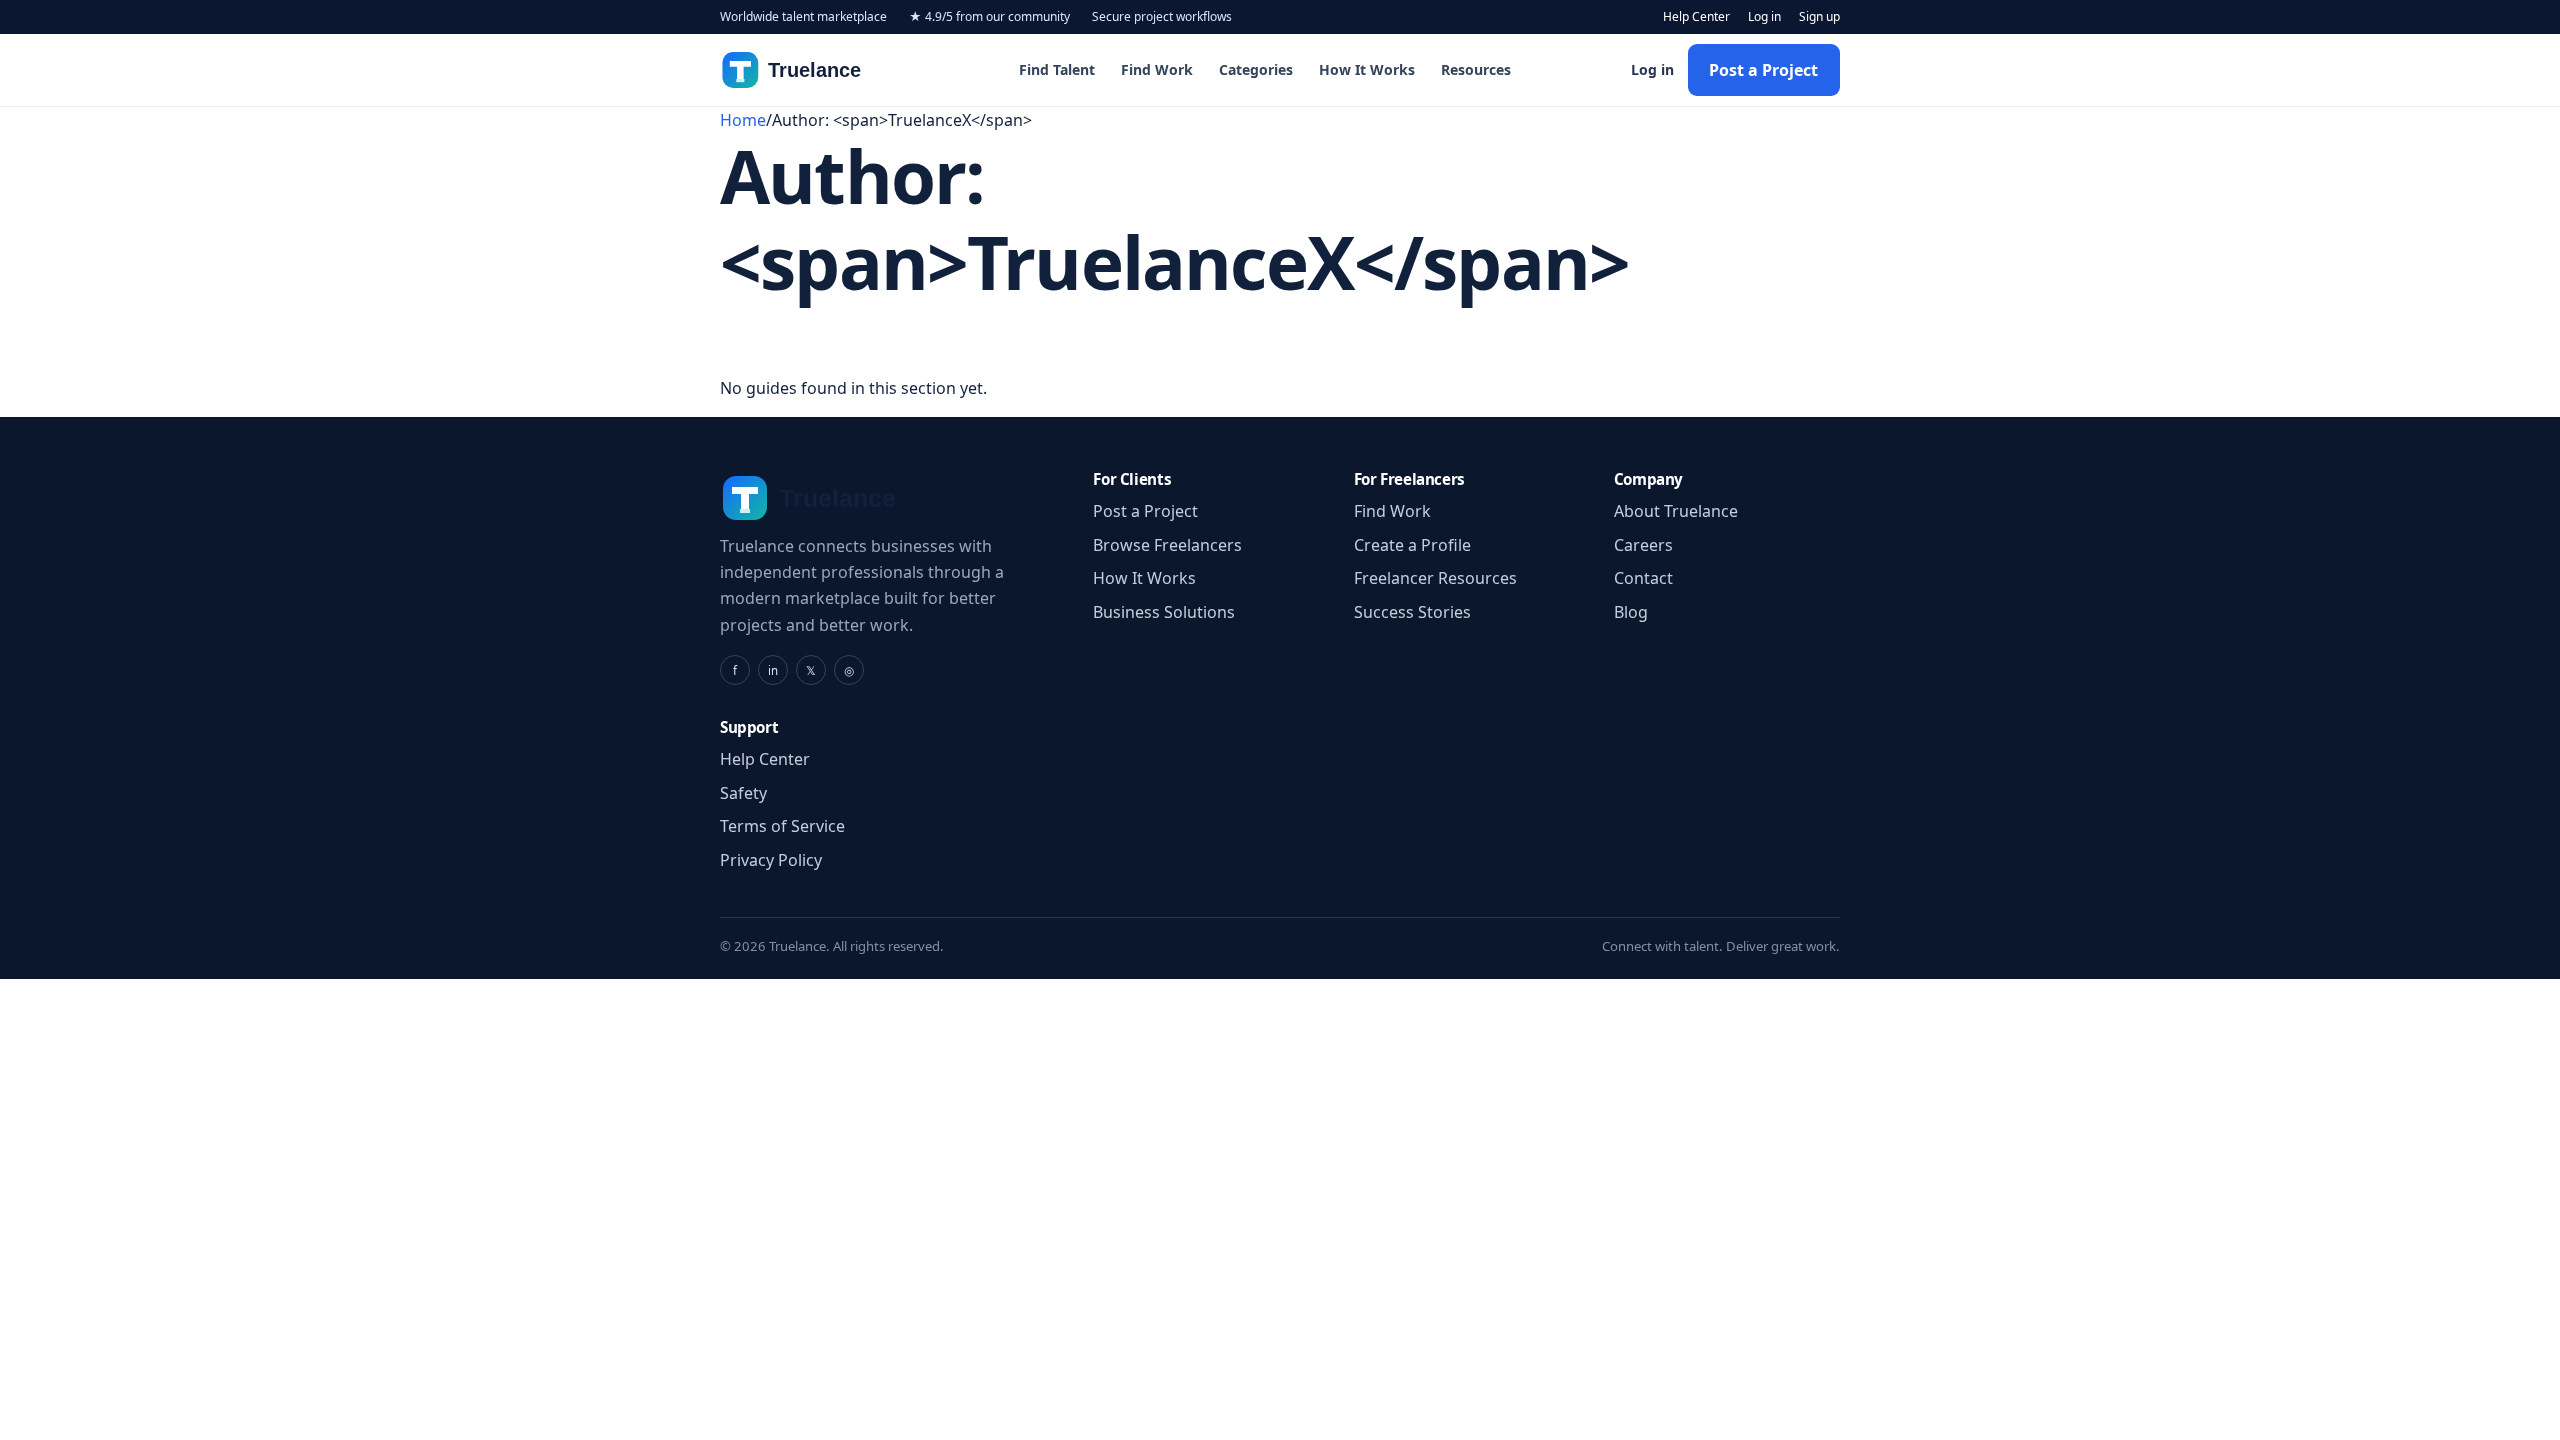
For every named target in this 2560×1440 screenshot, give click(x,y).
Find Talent (1057, 69)
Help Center (1696, 16)
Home (743, 120)
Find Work (1157, 69)
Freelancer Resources (1435, 578)
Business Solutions (1164, 612)
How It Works (1367, 69)
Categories (1256, 69)
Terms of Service (782, 826)
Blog (1631, 612)
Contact (1643, 578)
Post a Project (1763, 70)
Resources (1476, 69)
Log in (1764, 16)
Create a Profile (1412, 545)
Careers (1643, 545)
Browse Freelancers (1167, 545)
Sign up (1819, 16)
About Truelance (1676, 511)
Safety (743, 793)
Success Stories (1412, 612)
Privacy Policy (771, 860)
